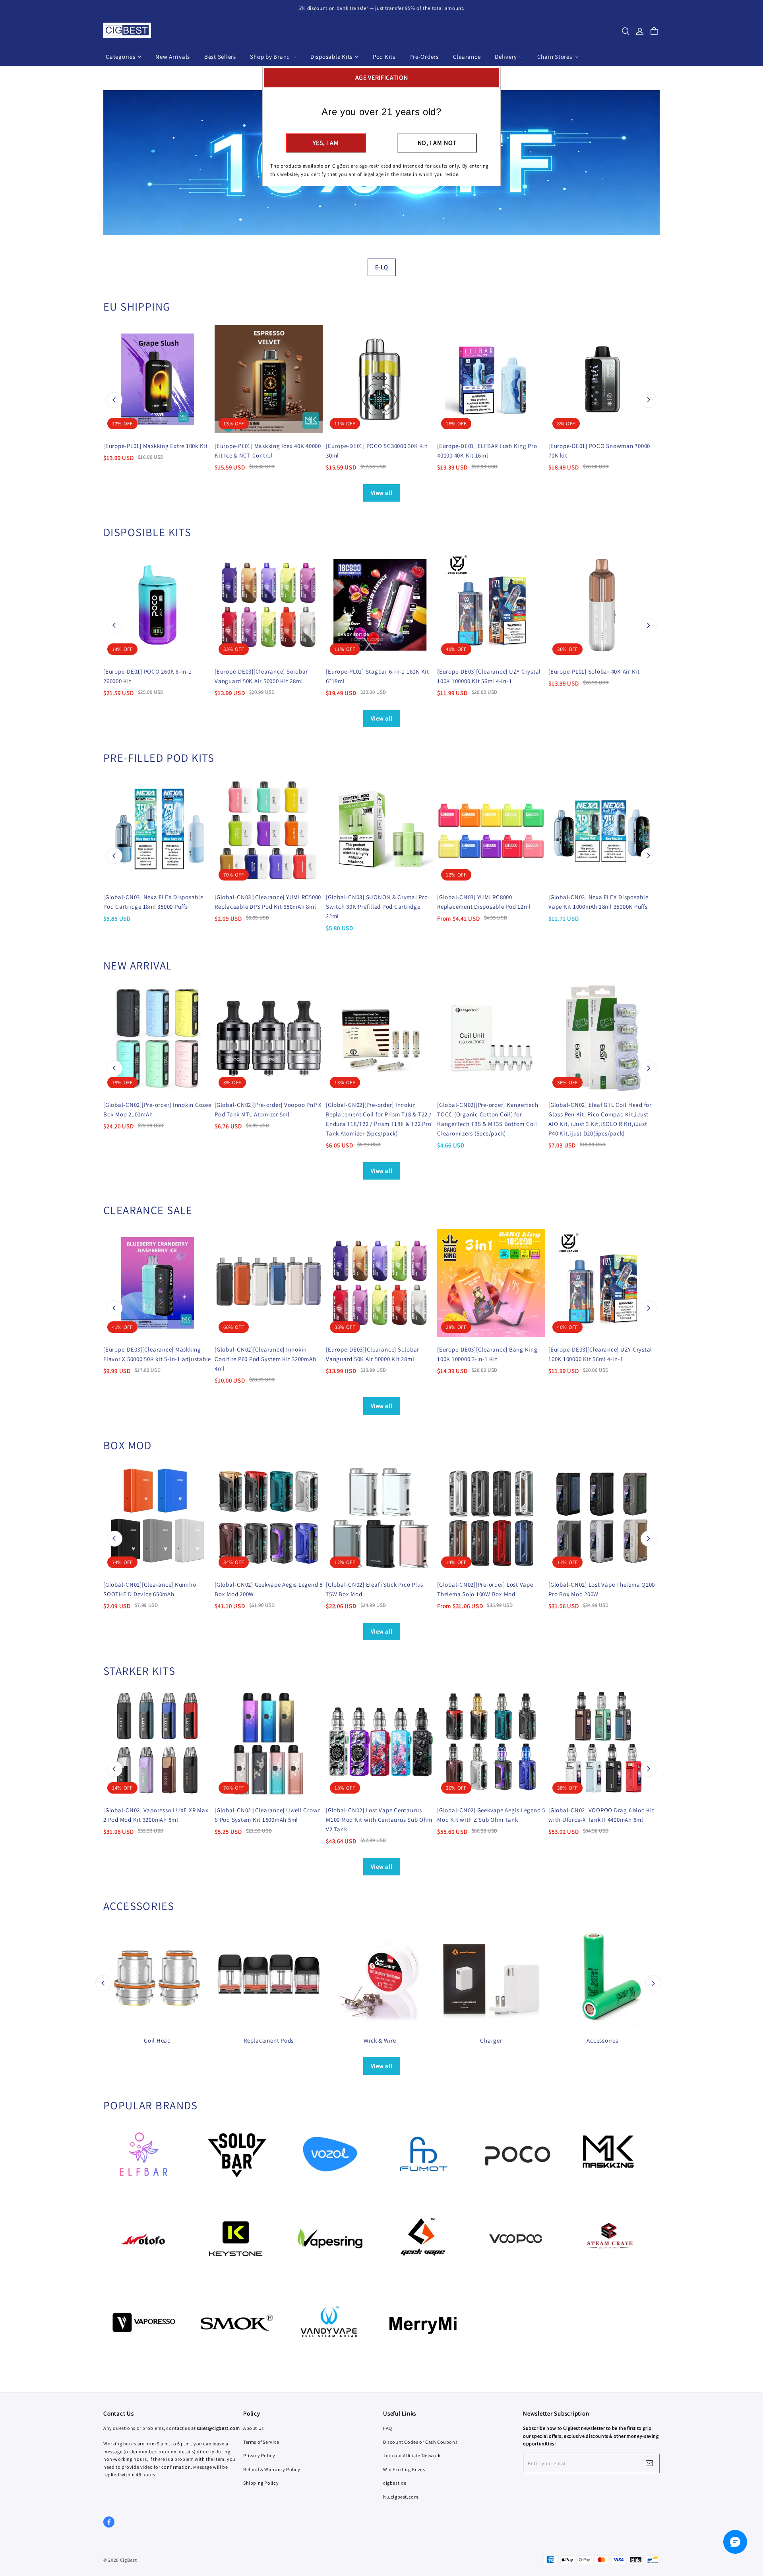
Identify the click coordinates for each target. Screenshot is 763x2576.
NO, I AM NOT (437, 143)
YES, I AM (326, 143)
